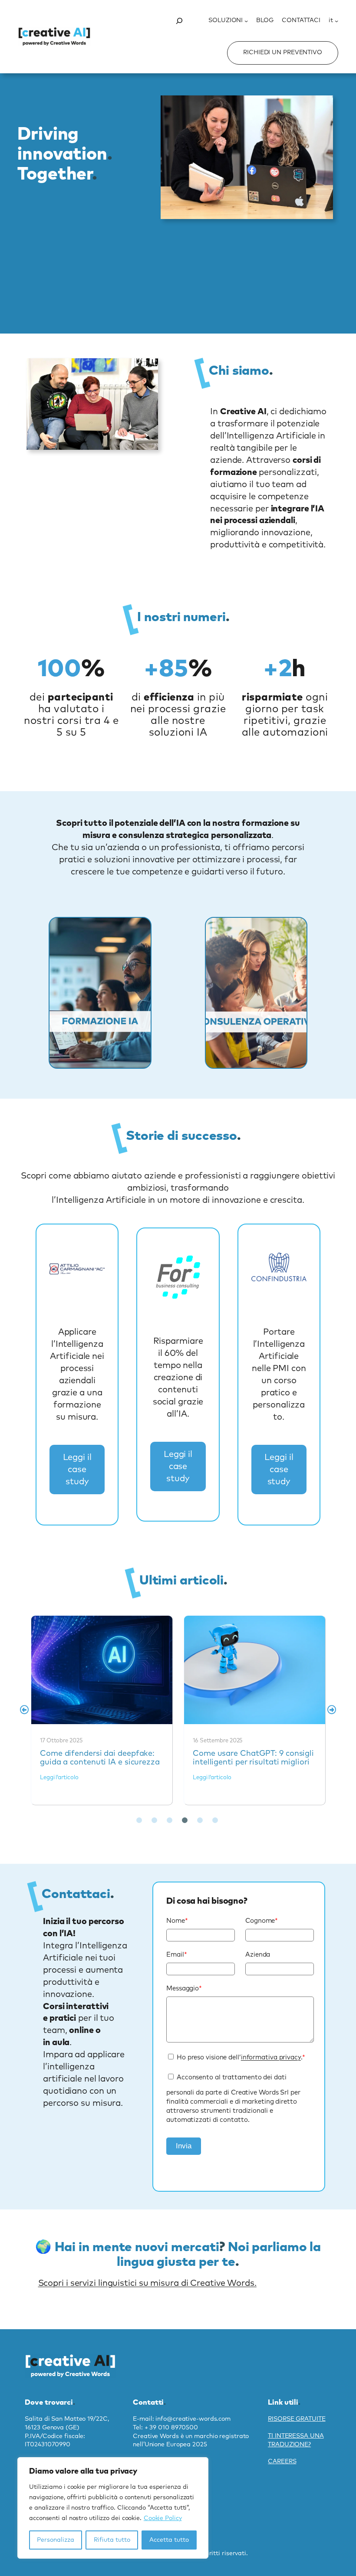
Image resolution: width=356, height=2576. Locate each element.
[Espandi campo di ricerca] (179, 21)
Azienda (258, 1955)
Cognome (262, 1921)
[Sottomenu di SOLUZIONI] (246, 21)
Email (176, 1955)
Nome (177, 1921)
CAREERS (282, 2461)
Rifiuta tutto (112, 2540)
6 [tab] (215, 1820)
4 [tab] (185, 1820)
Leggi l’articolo (59, 1778)
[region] (113, 2508)
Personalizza (56, 2540)
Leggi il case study (77, 1470)
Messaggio (184, 1988)
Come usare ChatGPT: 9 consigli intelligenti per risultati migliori (254, 1669)
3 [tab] (169, 1820)
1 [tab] (139, 1820)
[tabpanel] (102, 1710)
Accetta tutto (169, 2540)
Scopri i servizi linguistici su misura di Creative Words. (147, 2283)
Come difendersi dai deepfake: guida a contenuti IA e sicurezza (101, 1669)
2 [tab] (154, 1820)
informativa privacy (271, 2057)
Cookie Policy (163, 2518)
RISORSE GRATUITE (297, 2419)
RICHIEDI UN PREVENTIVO (283, 52)
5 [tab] (200, 1820)
